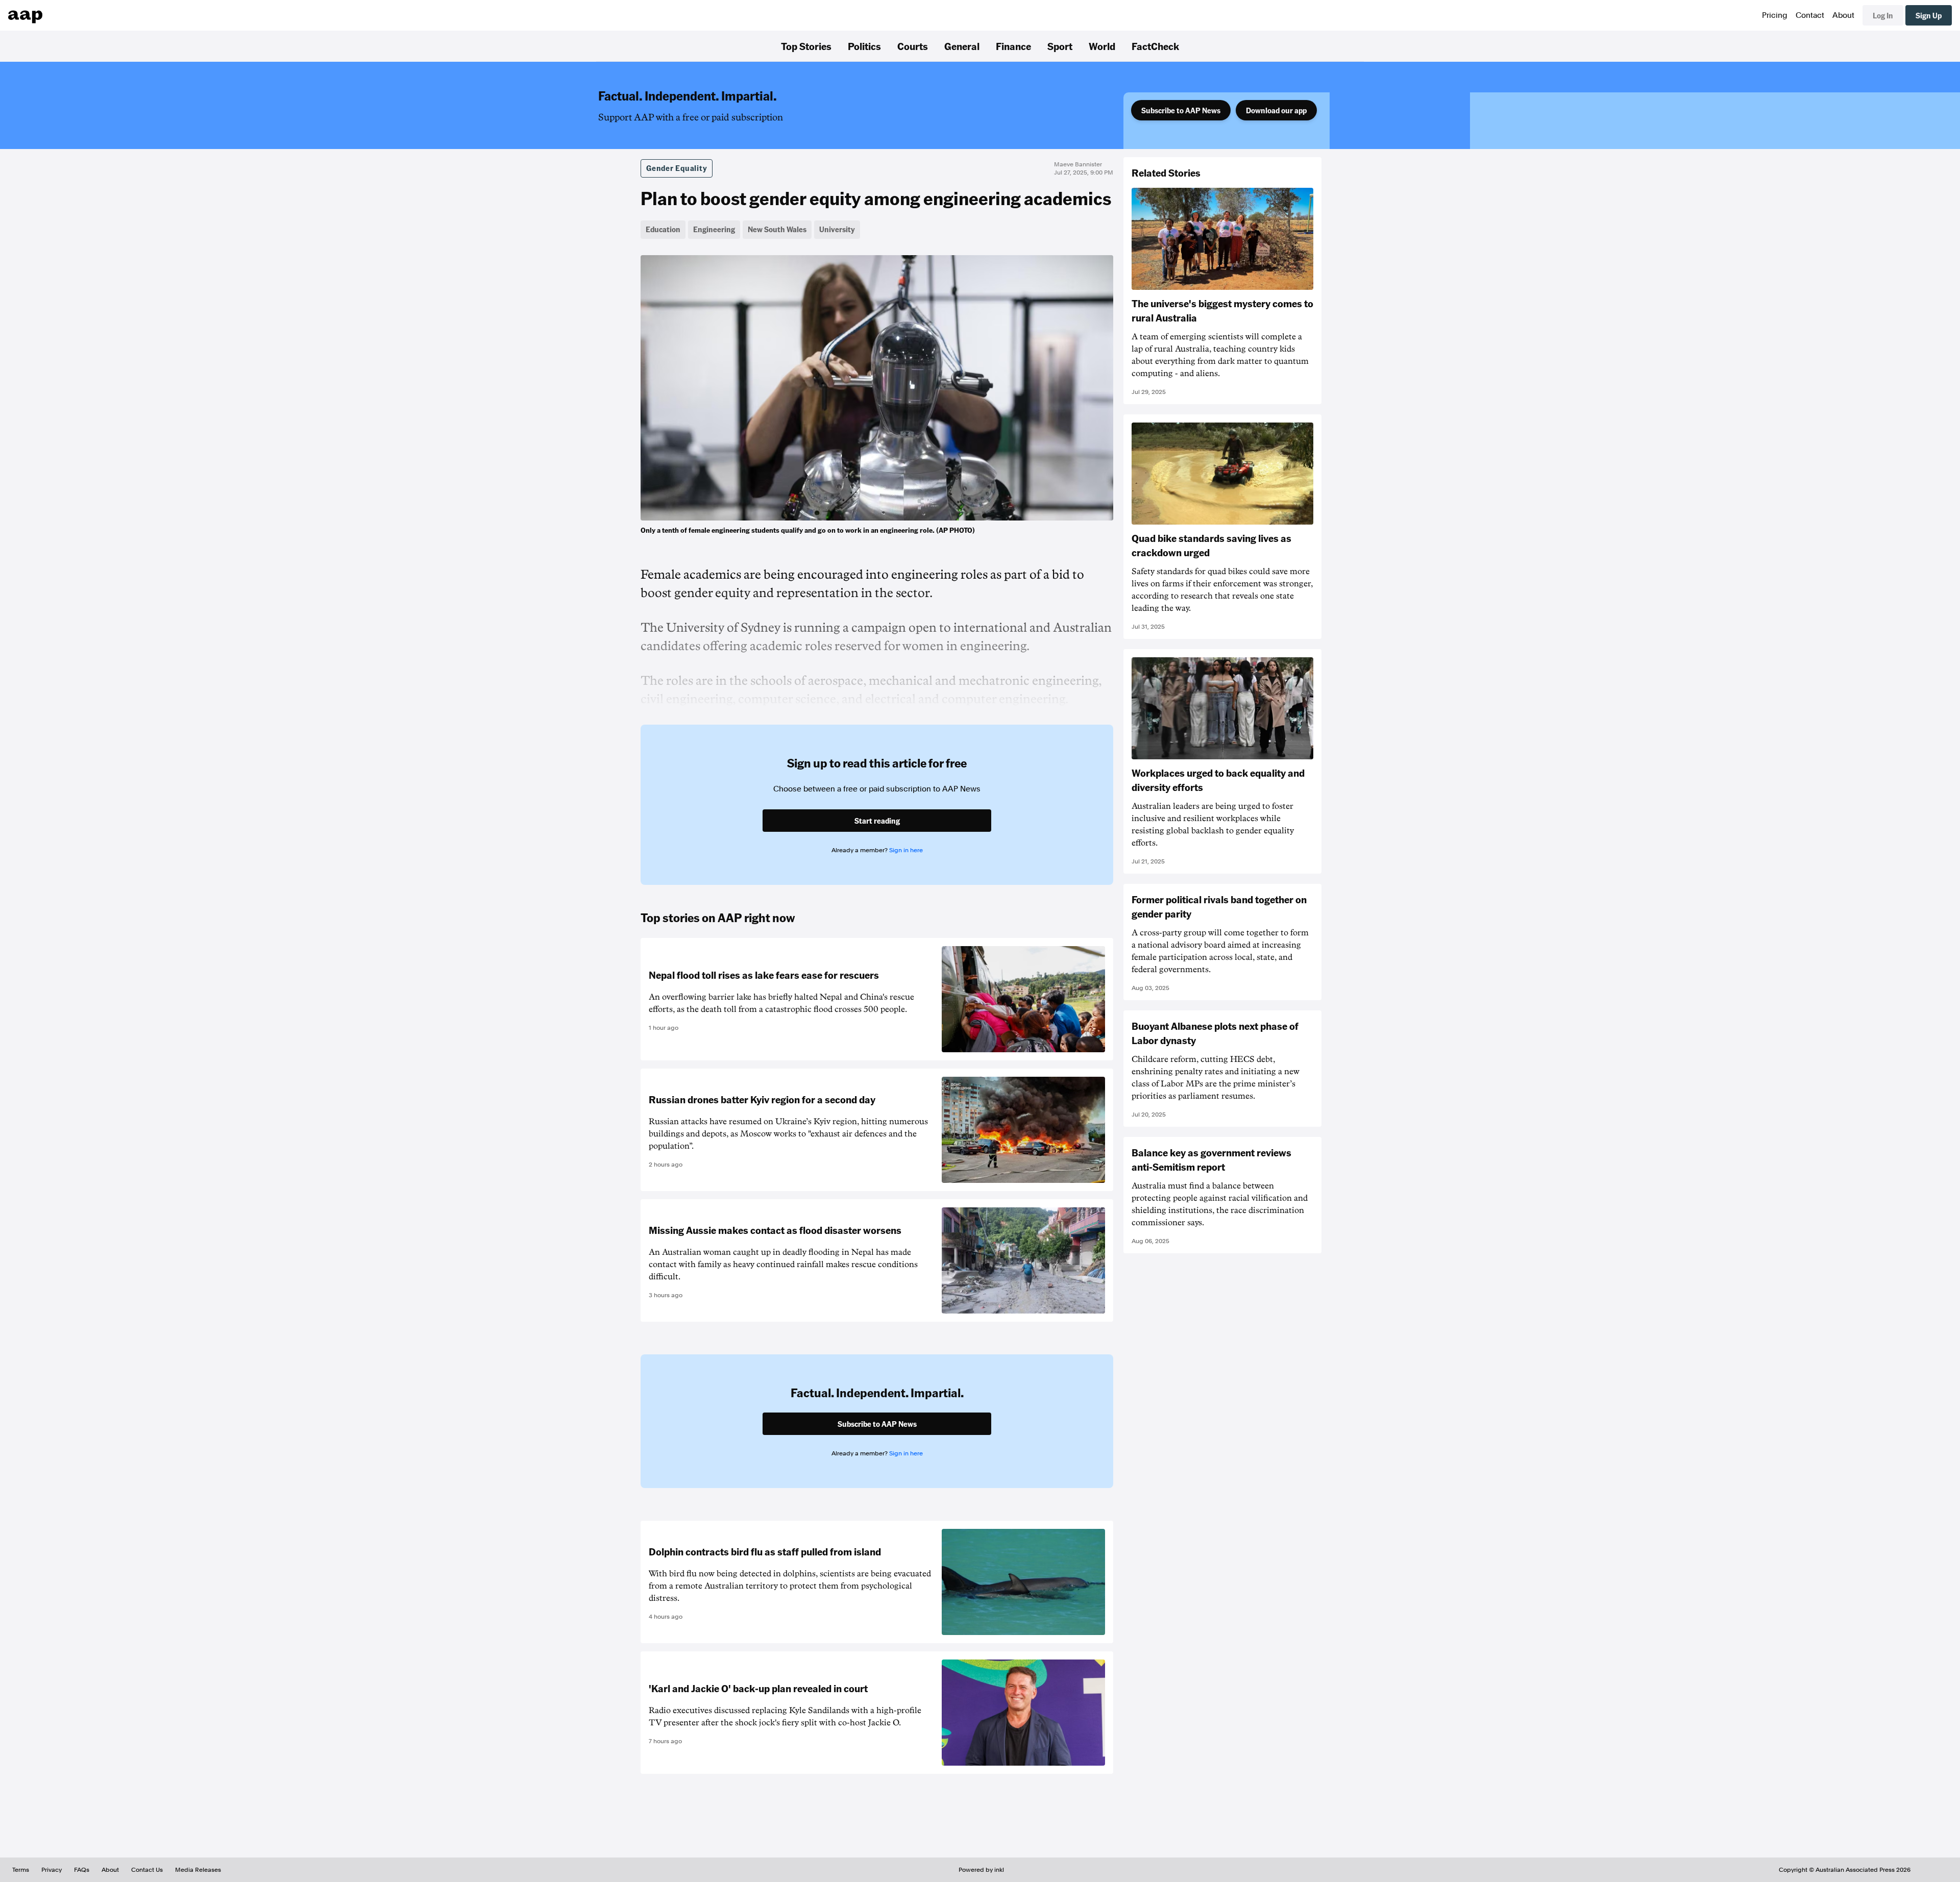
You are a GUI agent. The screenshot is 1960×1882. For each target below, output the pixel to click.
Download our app (1276, 110)
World (1102, 46)
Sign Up (1929, 15)
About (1843, 15)
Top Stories (806, 46)
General (962, 46)
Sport (1060, 46)
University (837, 229)
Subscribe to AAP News (1181, 110)
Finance (1013, 46)
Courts (913, 46)
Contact (1810, 15)
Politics (864, 46)
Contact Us (147, 1870)
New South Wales (777, 229)
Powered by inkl (981, 1870)
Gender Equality (677, 168)
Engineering (714, 229)
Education (663, 229)
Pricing (1775, 15)
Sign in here (906, 850)
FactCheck (1155, 46)
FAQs (82, 1870)
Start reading (877, 821)
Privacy (52, 1870)
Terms (21, 1870)
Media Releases (198, 1870)
